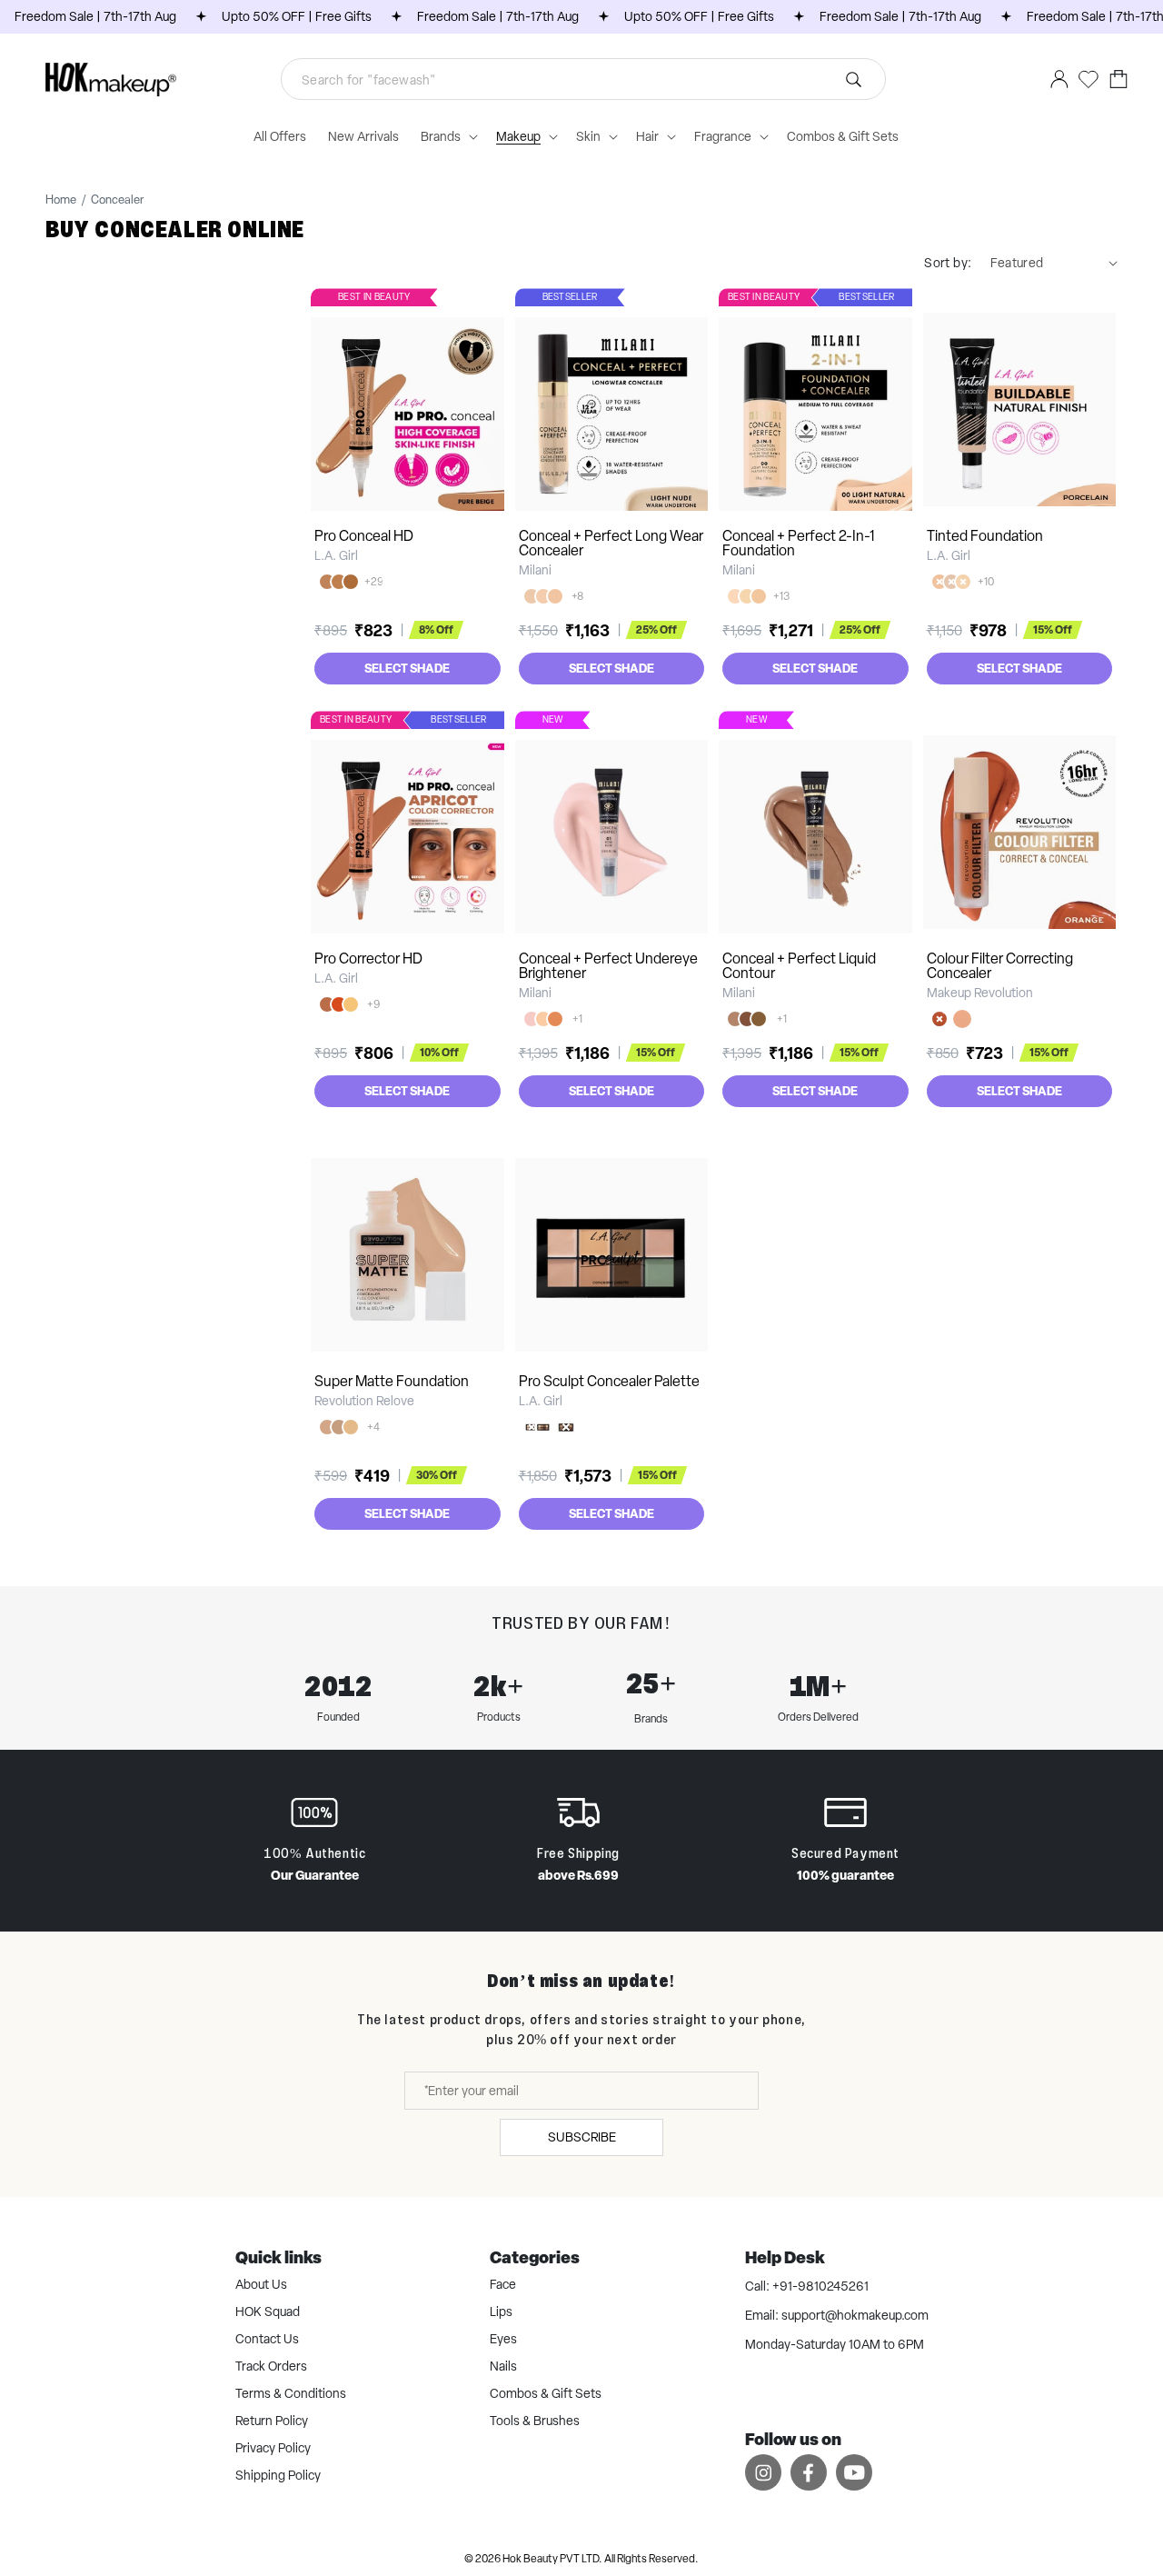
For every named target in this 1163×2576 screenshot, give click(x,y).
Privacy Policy (273, 2448)
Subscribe (582, 2137)
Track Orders (271, 2366)
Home (61, 200)
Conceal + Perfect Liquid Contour (799, 966)
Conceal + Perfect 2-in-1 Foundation (799, 543)
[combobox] (583, 79)
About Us (261, 2284)
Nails (503, 2366)
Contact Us (267, 2339)
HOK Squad (268, 2311)
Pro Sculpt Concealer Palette (609, 1381)
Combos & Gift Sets (546, 2393)
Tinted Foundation (985, 536)
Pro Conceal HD (364, 536)
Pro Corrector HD (368, 959)
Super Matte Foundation (392, 1381)
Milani (535, 570)
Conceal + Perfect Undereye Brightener (608, 966)
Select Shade (407, 668)
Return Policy (272, 2421)
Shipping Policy (278, 2475)
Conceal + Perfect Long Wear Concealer (611, 543)
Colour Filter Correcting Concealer (1000, 966)
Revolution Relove (364, 1401)
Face (503, 2284)
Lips (501, 2311)
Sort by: (948, 263)
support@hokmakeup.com (855, 2315)
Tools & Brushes (535, 2421)
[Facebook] (809, 2472)
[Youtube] (854, 2472)
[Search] (854, 79)
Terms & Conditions (291, 2393)
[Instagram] (763, 2472)
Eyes (503, 2339)
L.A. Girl (336, 555)
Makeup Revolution (980, 993)
